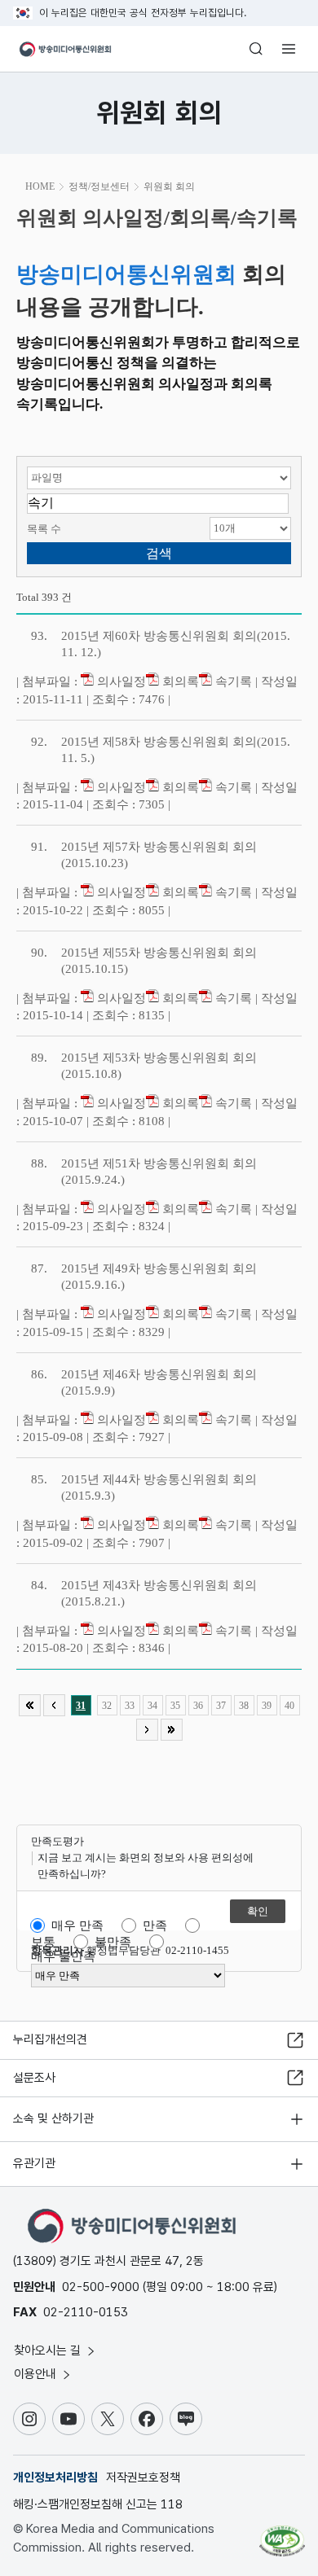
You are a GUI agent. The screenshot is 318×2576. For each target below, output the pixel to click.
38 (244, 1706)
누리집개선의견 (50, 2039)
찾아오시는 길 (49, 2350)
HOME (40, 186)
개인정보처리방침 (55, 2477)
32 (107, 1706)
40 (289, 1706)
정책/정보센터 (99, 186)
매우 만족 (77, 1925)
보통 (43, 1942)
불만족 (113, 1942)
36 (198, 1706)
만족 (155, 1925)
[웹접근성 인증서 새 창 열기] (282, 2534)
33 (130, 1706)
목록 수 (44, 529)
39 (267, 1706)
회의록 (179, 681)
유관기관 (34, 2163)
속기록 (232, 681)
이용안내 (37, 2374)
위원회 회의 (169, 186)
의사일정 (120, 681)
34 (152, 1706)
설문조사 (34, 2078)
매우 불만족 (63, 1956)
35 (175, 1706)
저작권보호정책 (143, 2477)
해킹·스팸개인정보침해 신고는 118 (98, 2504)
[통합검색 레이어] (256, 49)
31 (81, 1706)
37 (221, 1706)
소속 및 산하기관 (53, 2118)
